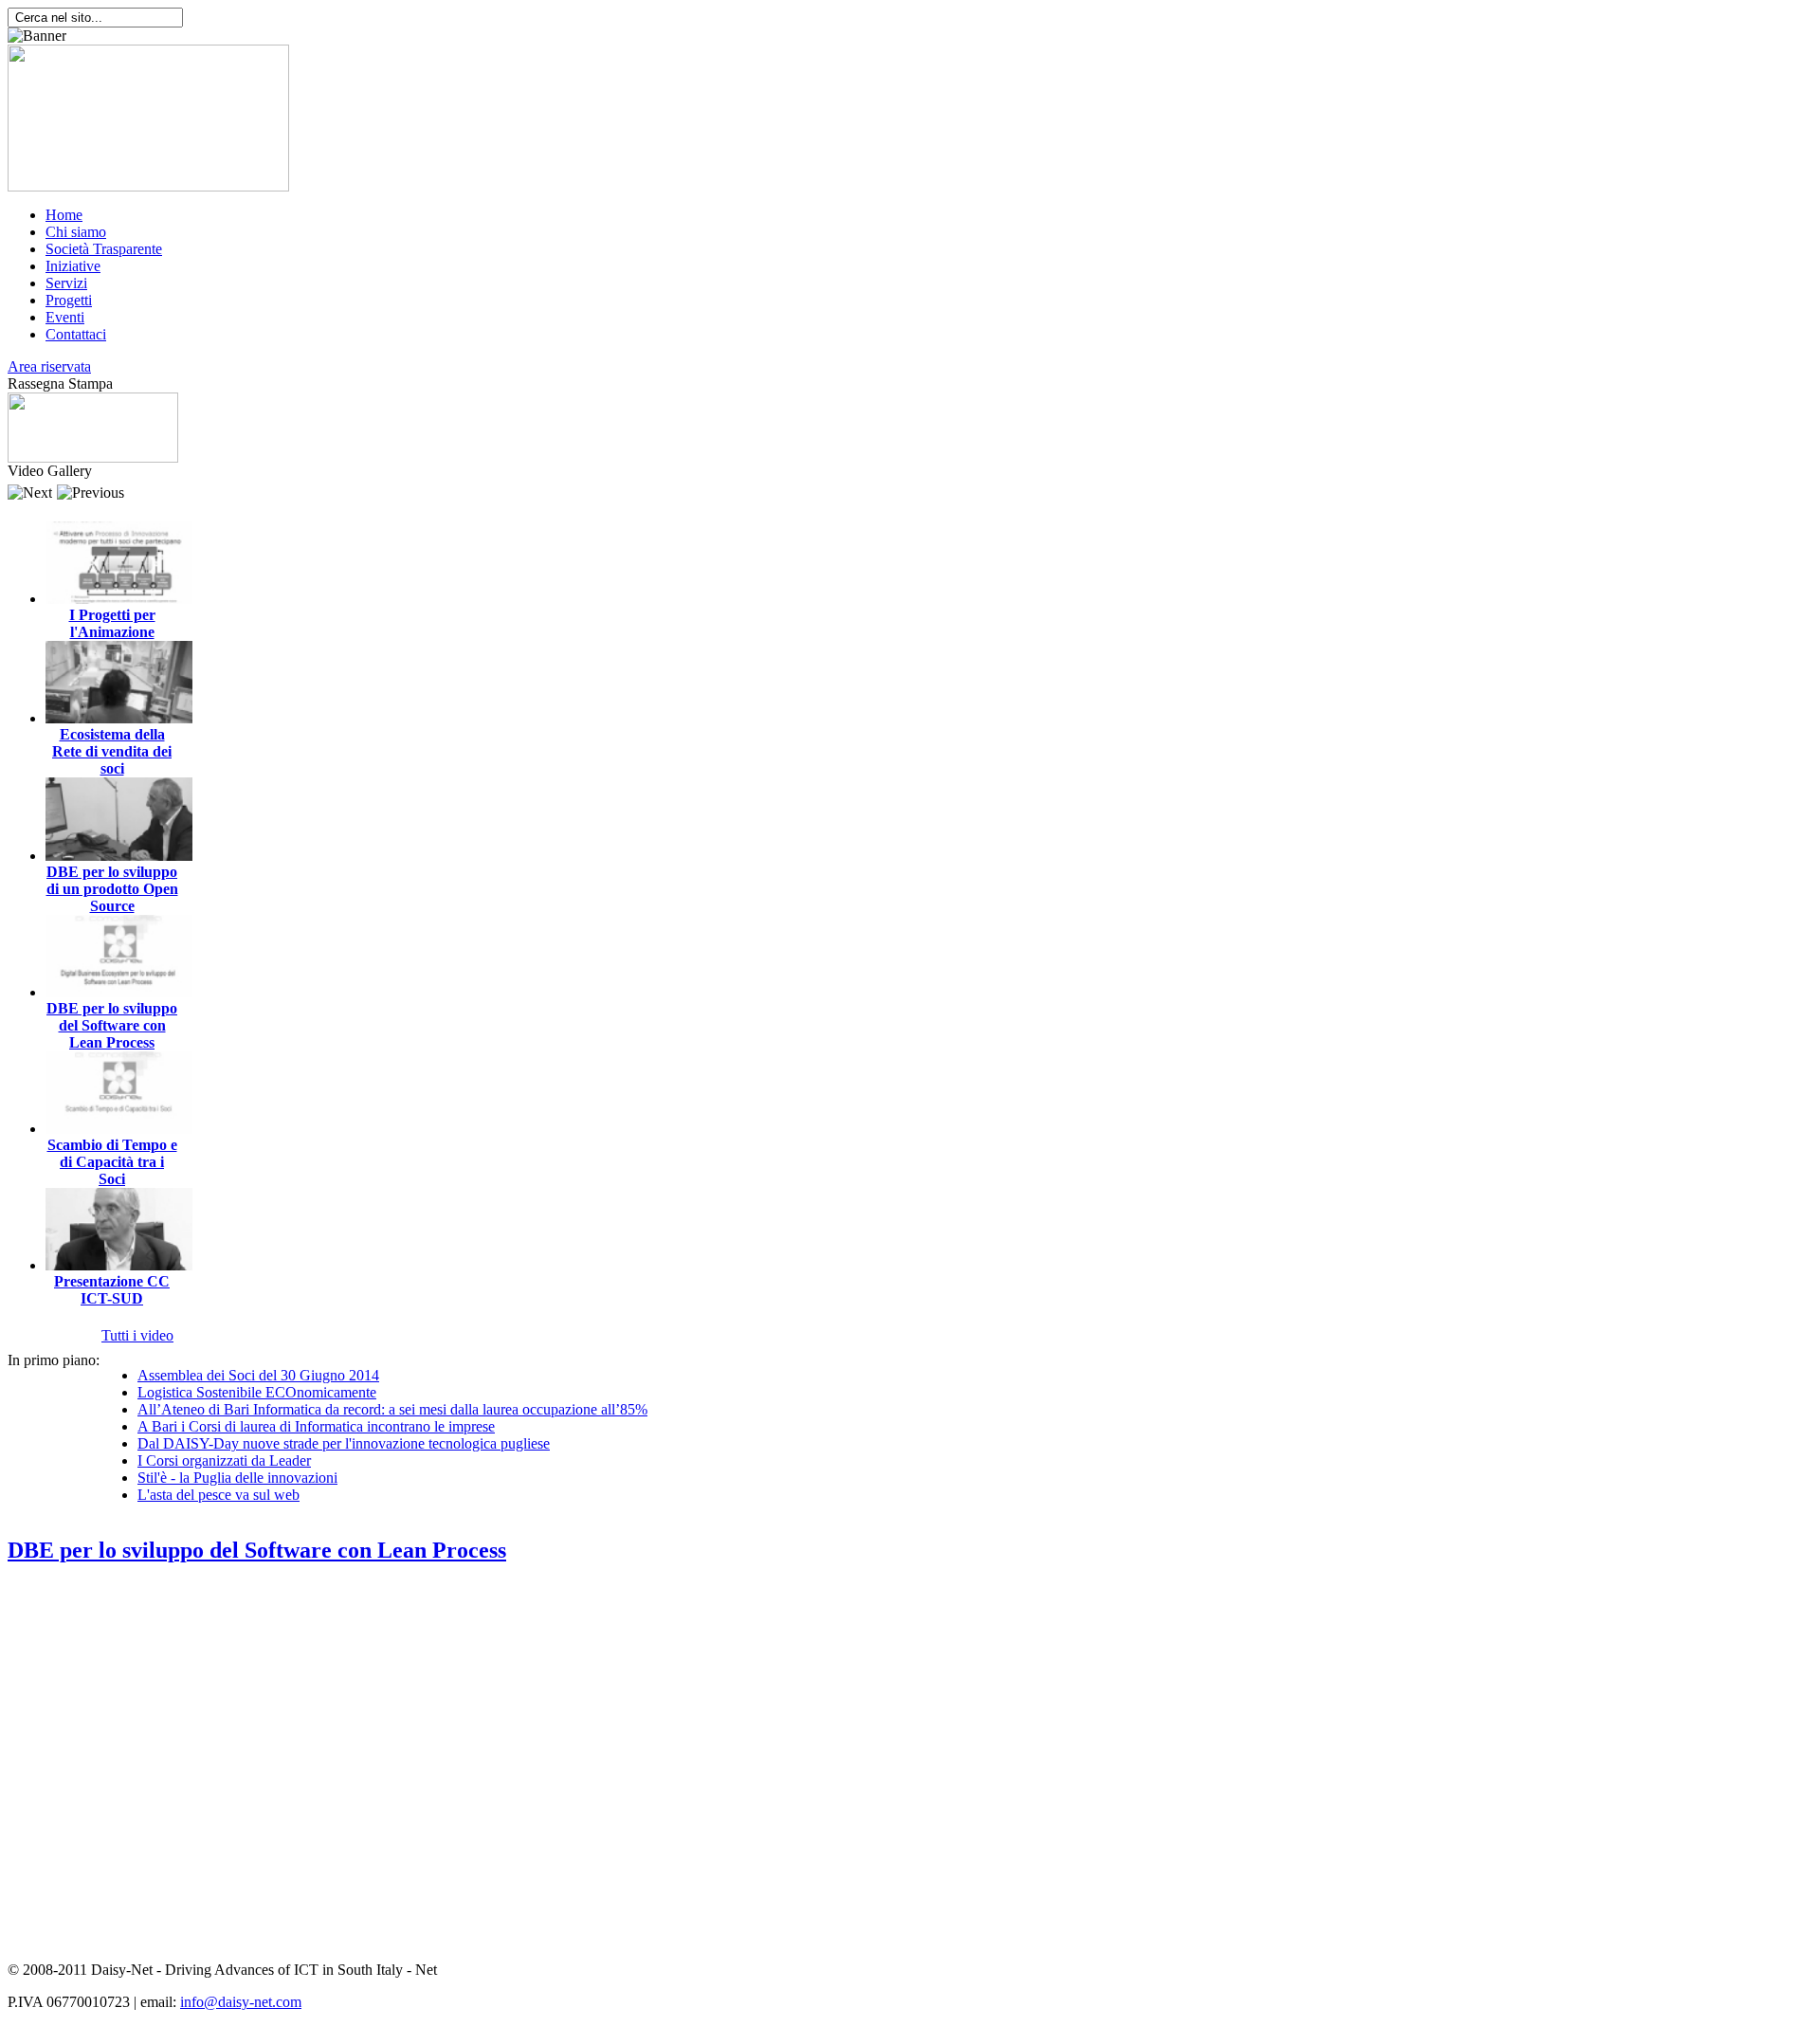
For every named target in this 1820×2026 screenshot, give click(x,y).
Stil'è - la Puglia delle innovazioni (237, 1478)
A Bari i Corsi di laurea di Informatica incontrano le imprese (316, 1426)
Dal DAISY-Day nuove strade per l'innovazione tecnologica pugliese (344, 1443)
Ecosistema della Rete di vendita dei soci (112, 751)
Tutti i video (137, 1335)
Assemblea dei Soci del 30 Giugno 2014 (258, 1375)
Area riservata (49, 366)
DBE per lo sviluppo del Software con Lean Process (112, 1025)
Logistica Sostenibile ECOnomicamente (257, 1392)
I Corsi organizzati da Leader (224, 1460)
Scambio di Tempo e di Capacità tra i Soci (112, 1162)
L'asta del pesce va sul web (218, 1495)
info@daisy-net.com (241, 2002)
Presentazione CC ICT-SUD (112, 1290)
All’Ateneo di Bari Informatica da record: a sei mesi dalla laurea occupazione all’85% (392, 1409)
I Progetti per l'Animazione (112, 623)
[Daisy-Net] (148, 186)
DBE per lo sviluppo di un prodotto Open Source (112, 889)
